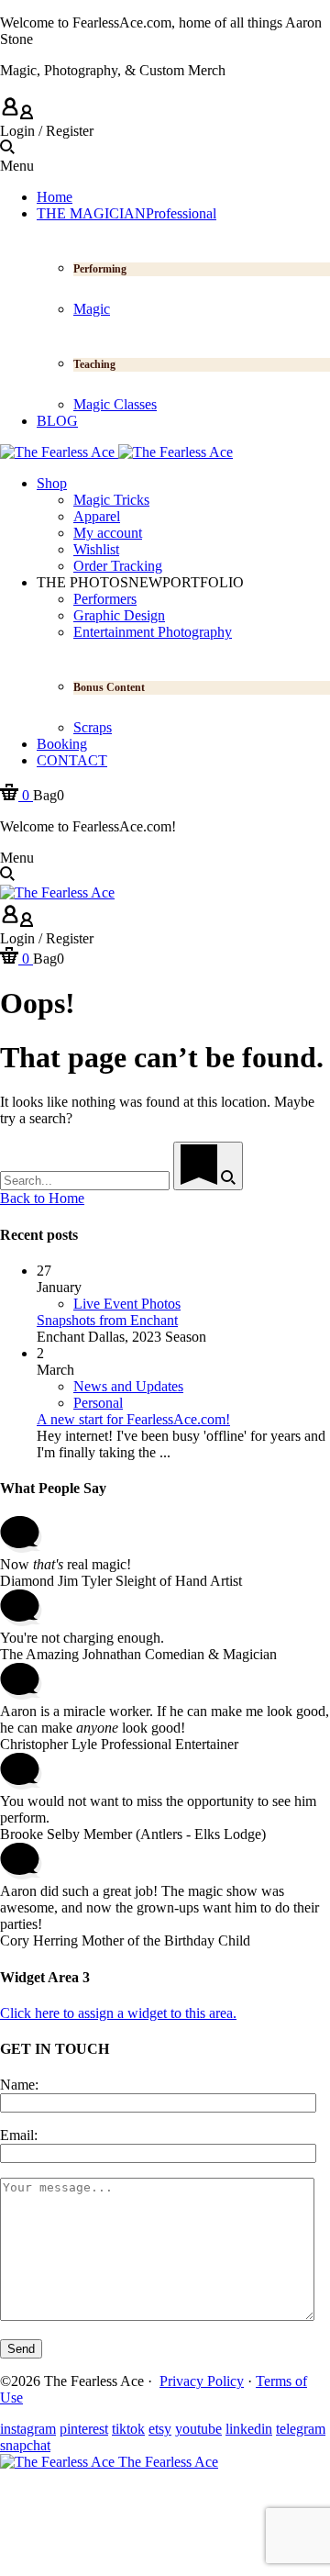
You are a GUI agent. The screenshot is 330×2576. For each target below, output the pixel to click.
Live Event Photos (127, 1304)
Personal (98, 1403)
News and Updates (128, 1386)
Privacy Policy (202, 2381)
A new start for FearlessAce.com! (133, 1419)
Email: (19, 2135)
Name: (19, 2085)
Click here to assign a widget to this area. (118, 2013)
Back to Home (42, 1198)
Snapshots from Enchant (107, 1320)
